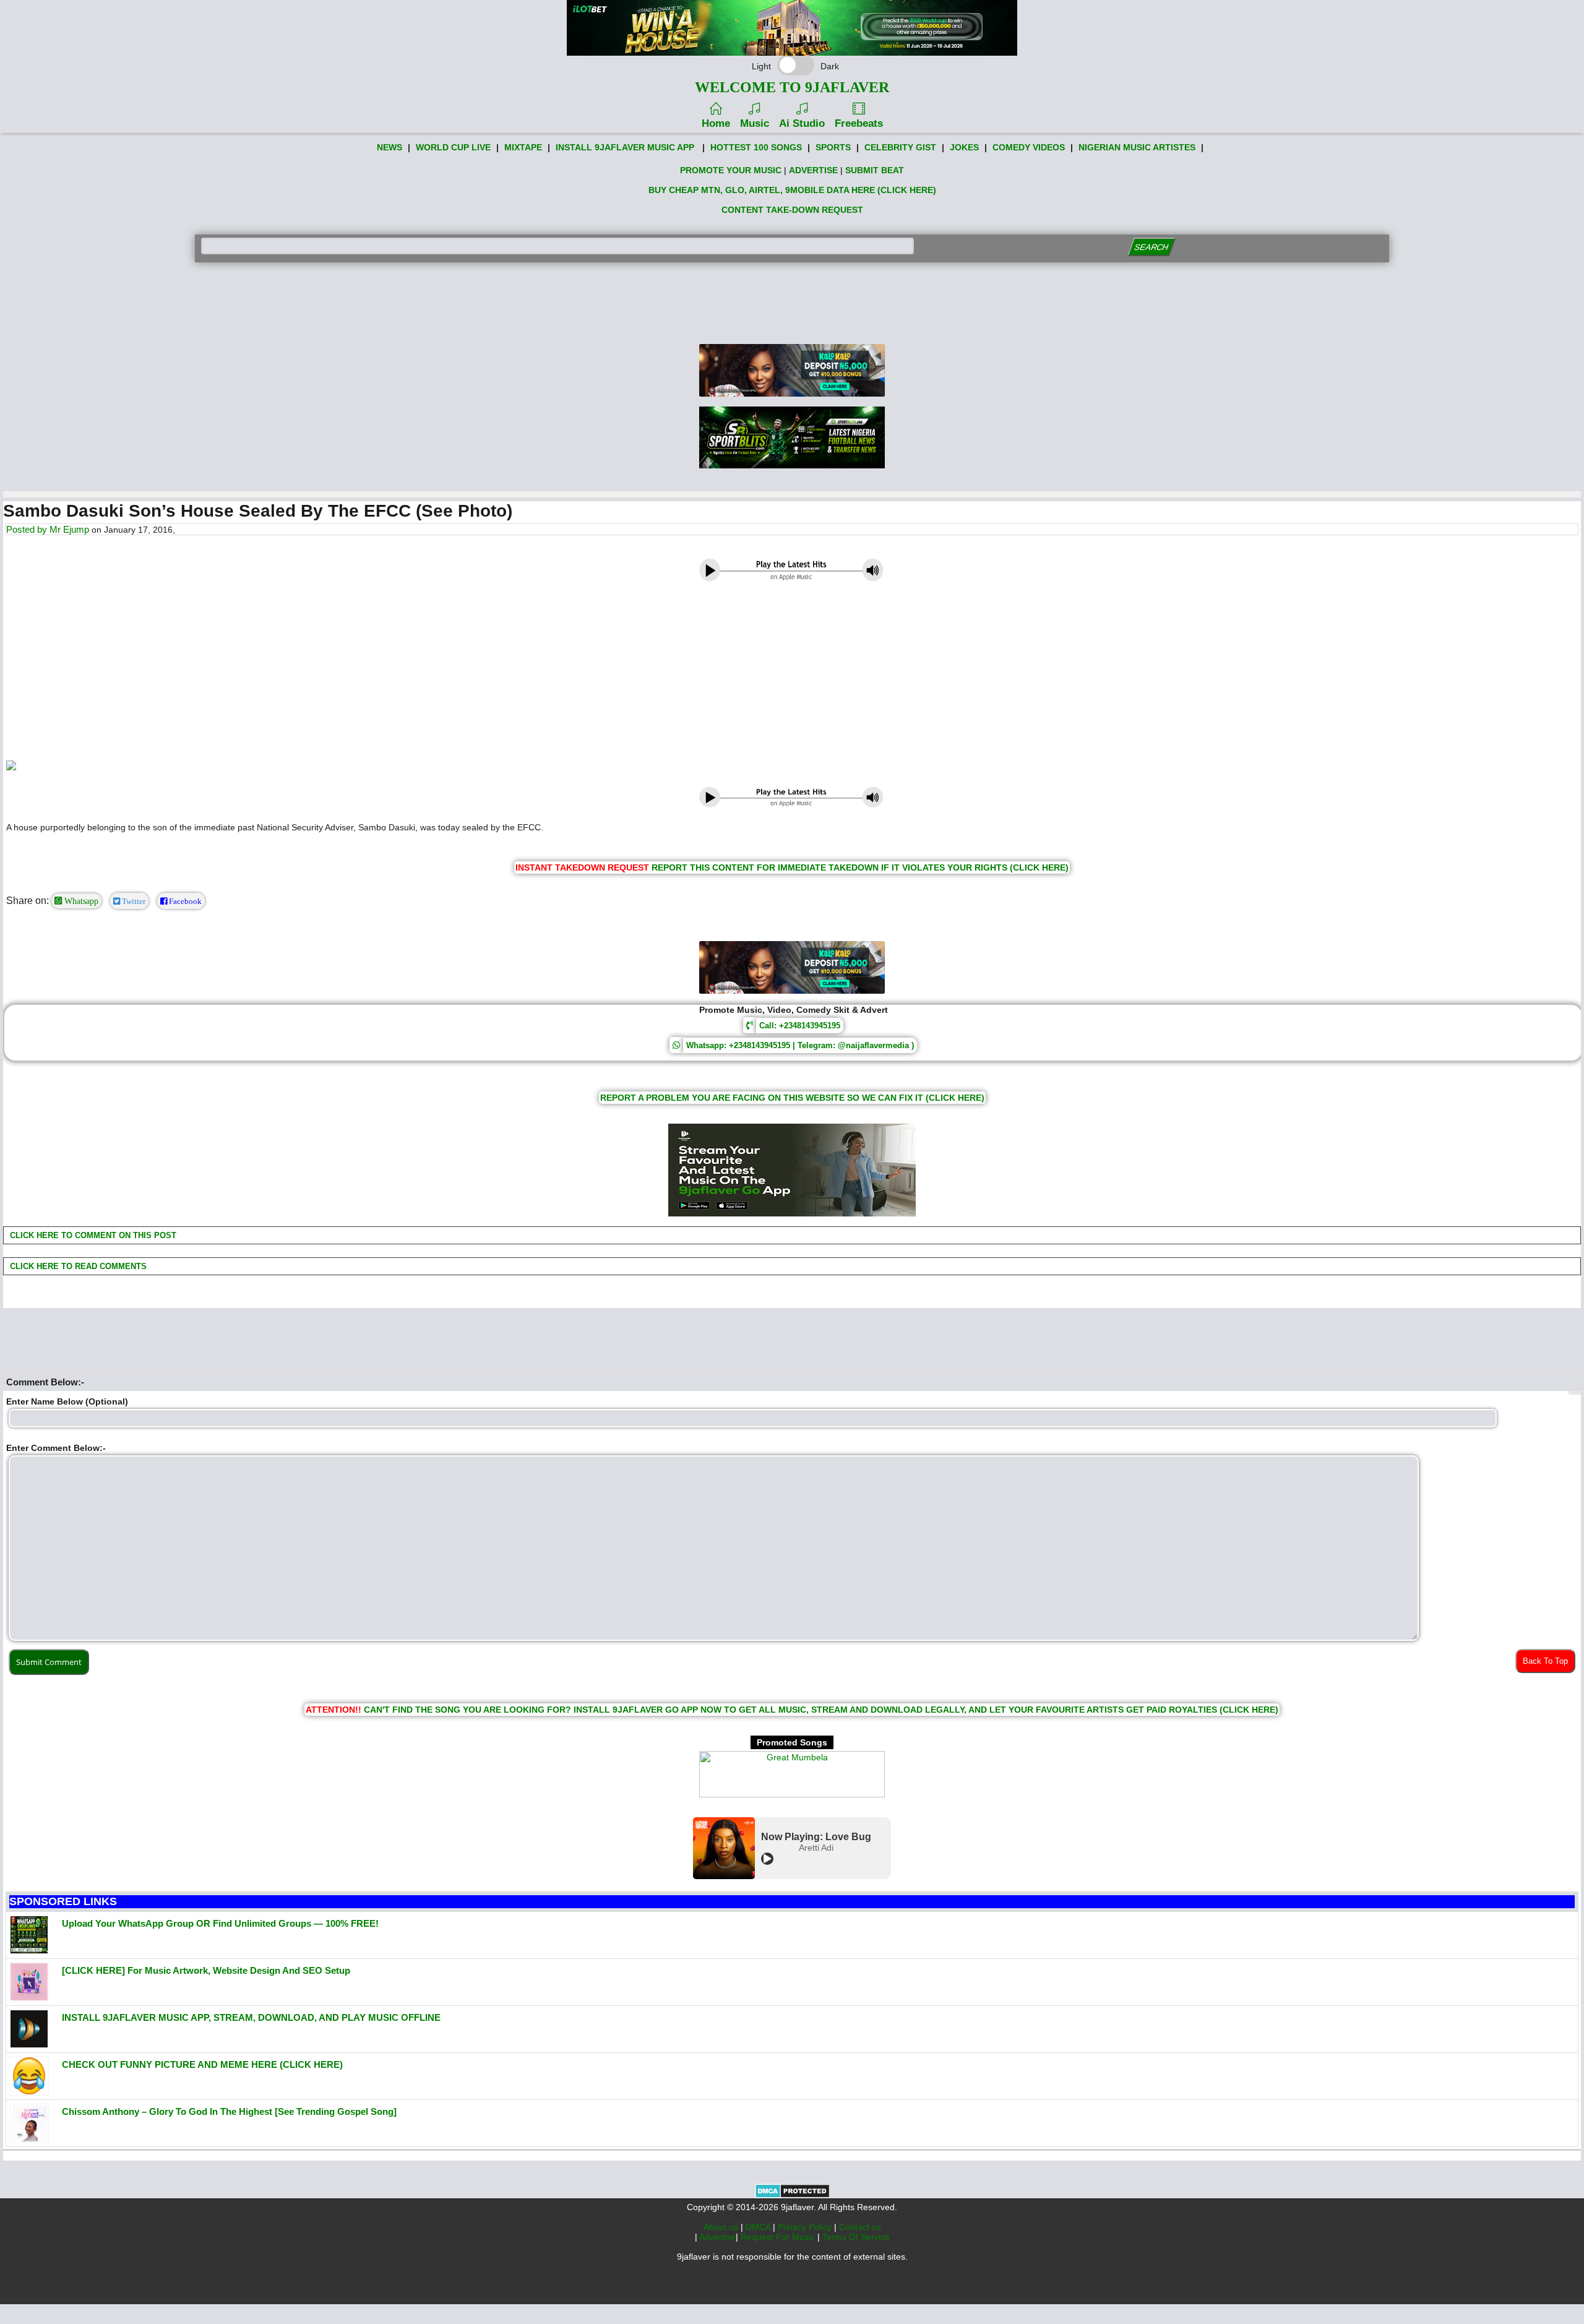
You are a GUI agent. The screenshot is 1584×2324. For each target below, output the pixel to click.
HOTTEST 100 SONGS (756, 147)
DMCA (759, 2227)
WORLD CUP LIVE (453, 147)
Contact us (860, 2227)
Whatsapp (80, 901)
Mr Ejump (69, 529)
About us (722, 2227)
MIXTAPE (523, 147)
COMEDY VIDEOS (1029, 147)
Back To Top (1545, 1661)
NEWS (390, 147)
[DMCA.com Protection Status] (792, 2195)
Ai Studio (802, 123)
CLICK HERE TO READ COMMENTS (77, 1266)
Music (755, 123)
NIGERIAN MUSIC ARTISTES (1137, 147)
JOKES (964, 147)
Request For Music (779, 2237)
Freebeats (859, 123)
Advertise (717, 2237)
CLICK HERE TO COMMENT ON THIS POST (92, 1235)
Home (716, 123)
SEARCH (1151, 247)
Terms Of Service (856, 2237)
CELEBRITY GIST (900, 147)
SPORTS (833, 147)
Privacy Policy (806, 2227)
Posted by (28, 529)
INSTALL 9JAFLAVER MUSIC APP (625, 147)
